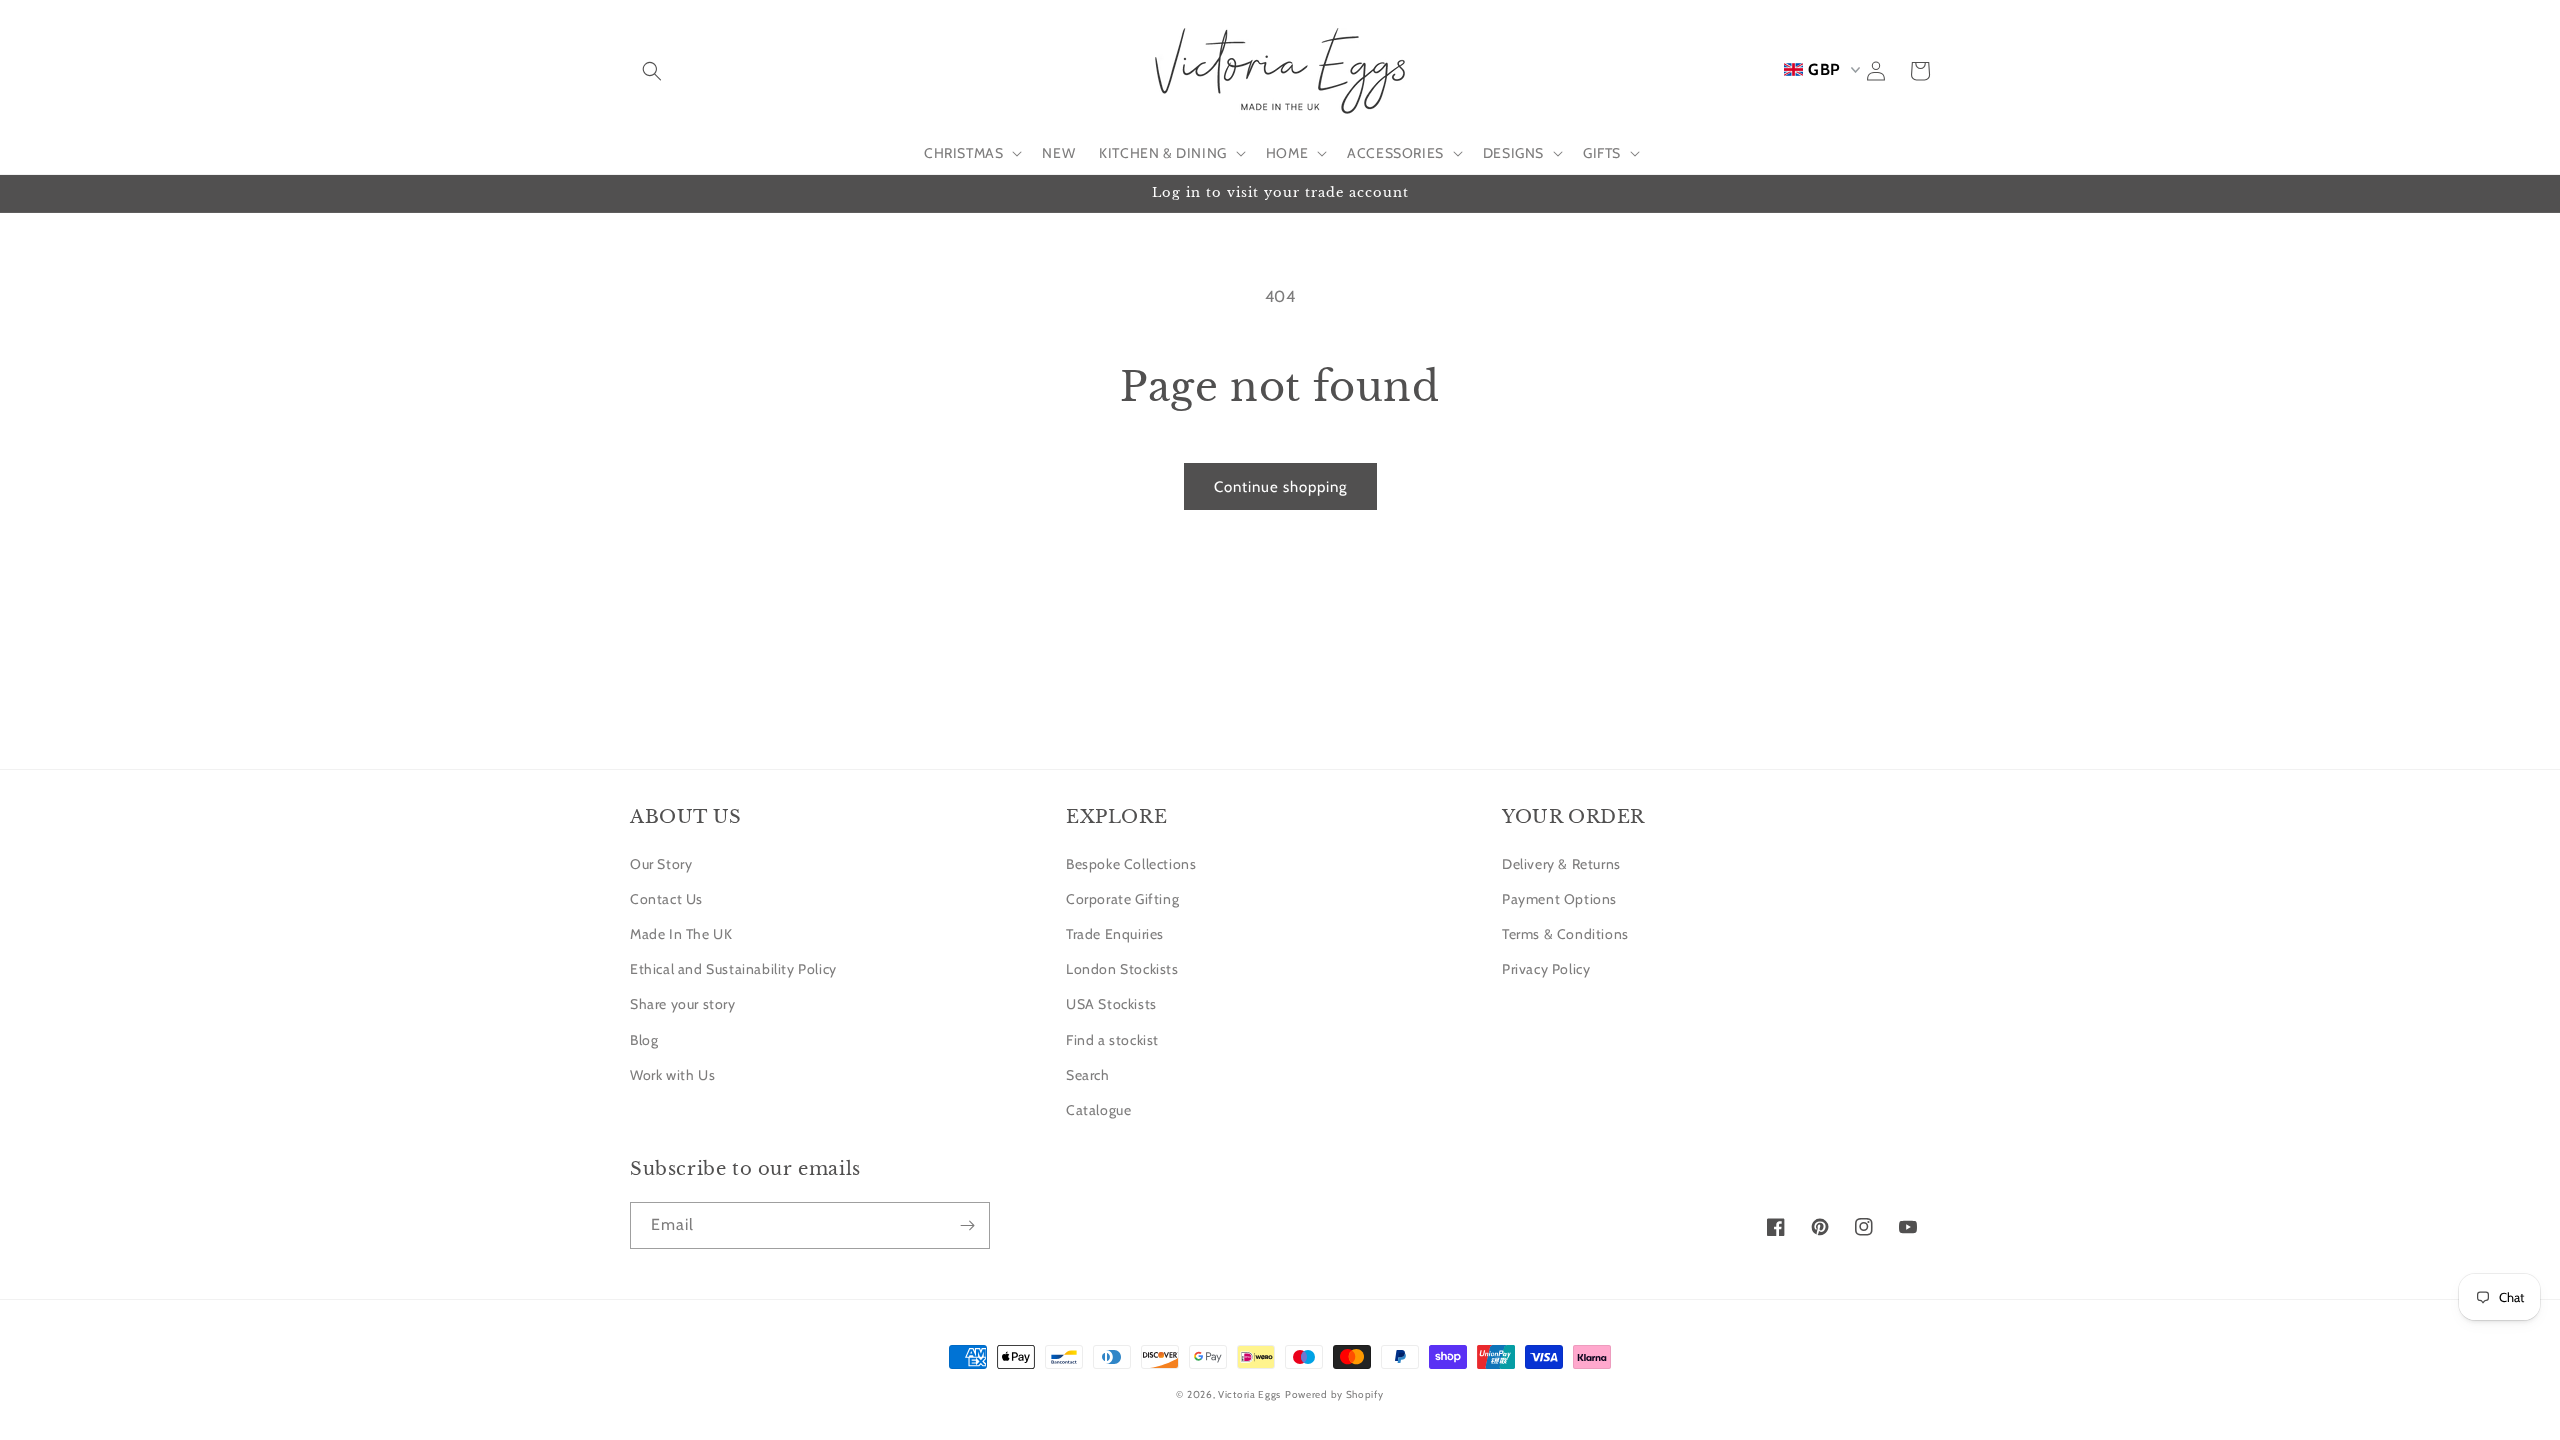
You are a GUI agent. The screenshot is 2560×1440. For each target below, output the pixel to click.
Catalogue (1098, 1110)
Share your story (683, 1004)
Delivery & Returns (1561, 864)
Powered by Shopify (1334, 1394)
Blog (644, 1040)
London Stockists (1122, 969)
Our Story (661, 864)
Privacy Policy (1546, 969)
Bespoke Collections (1131, 864)
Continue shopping (1280, 487)
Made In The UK (681, 934)
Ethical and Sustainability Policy (733, 969)
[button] (652, 71)
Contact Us (666, 899)
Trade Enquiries (1115, 934)
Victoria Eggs (1249, 1394)
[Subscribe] (967, 1225)
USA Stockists (1111, 1004)
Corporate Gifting (1122, 899)
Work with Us (672, 1075)
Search (1088, 1075)
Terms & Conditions (1565, 934)
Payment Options (1559, 899)
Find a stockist (1112, 1040)
